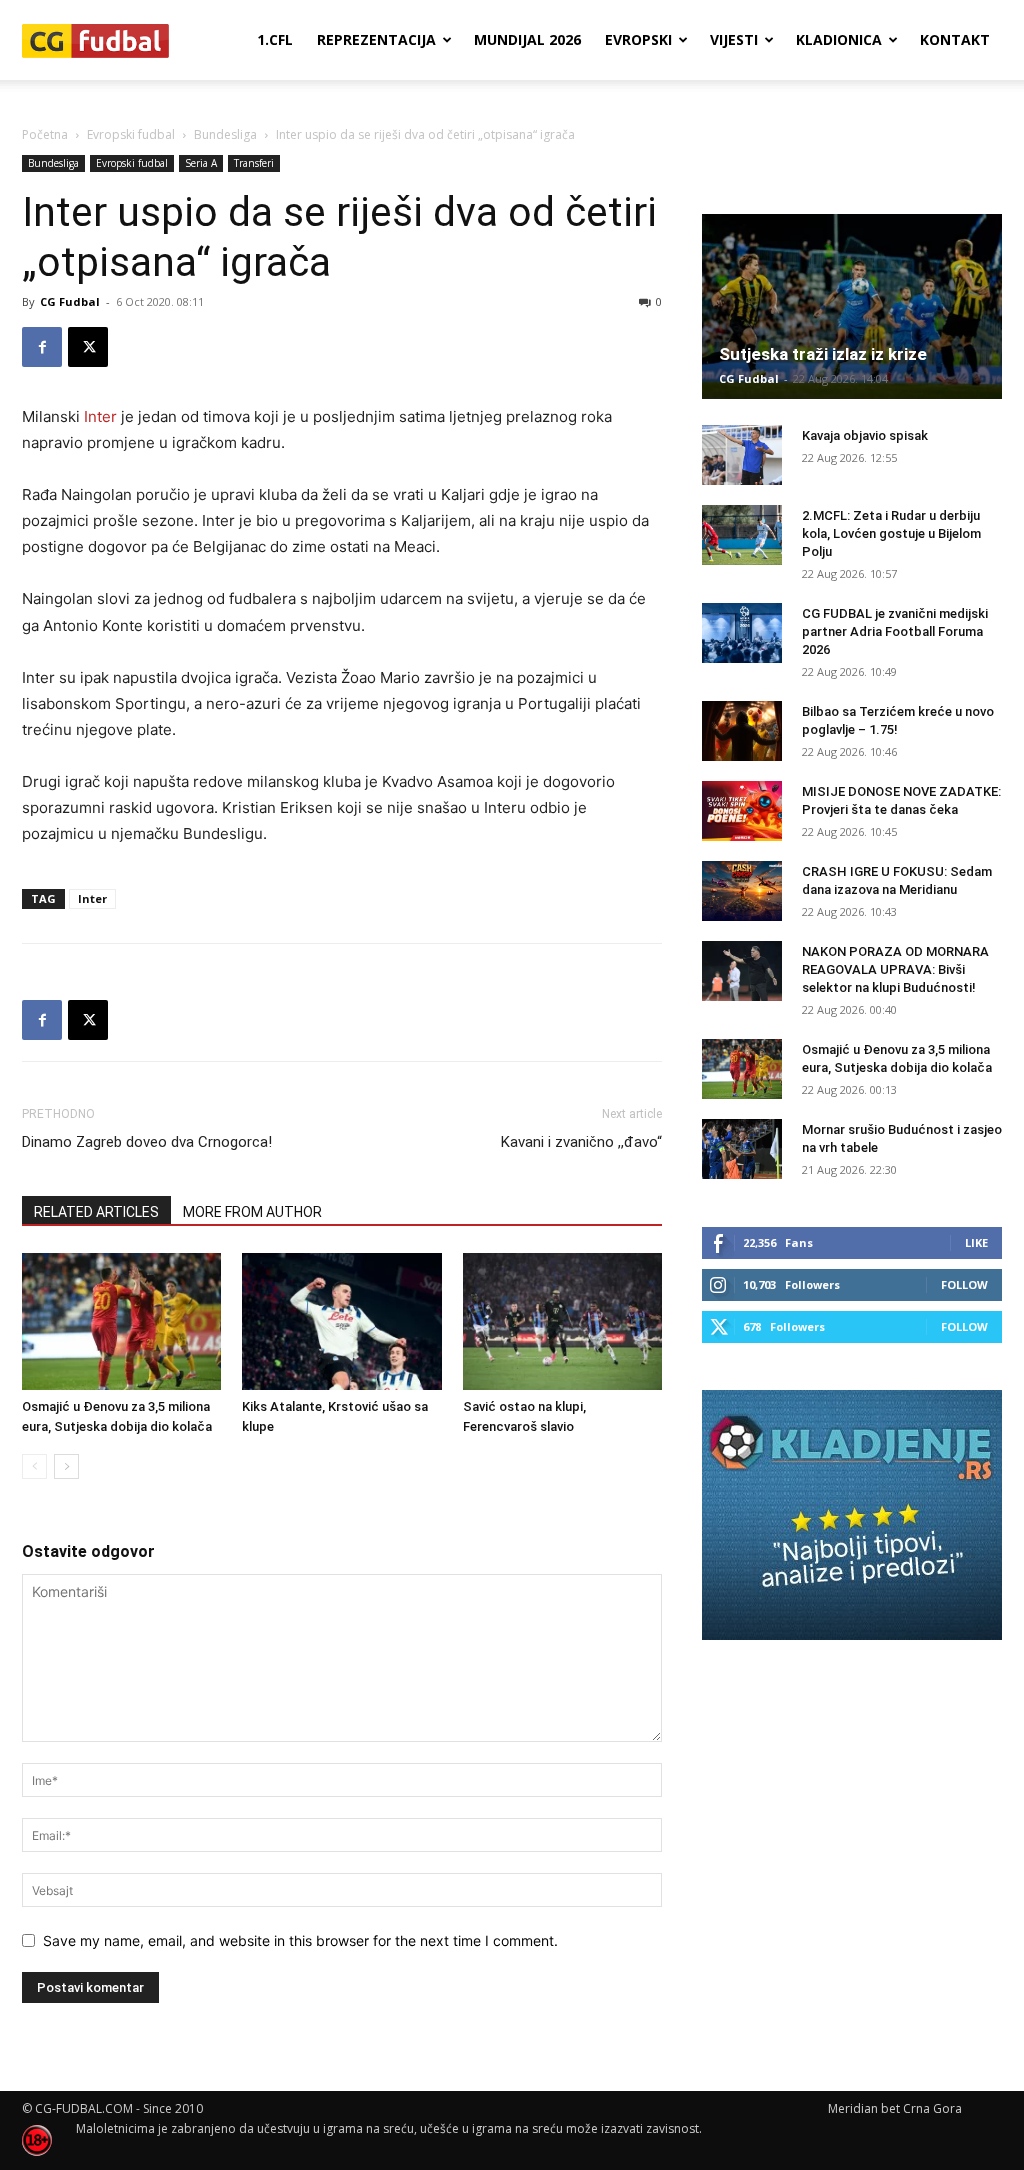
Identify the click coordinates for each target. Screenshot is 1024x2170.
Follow (964, 1284)
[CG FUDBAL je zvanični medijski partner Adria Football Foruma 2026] (742, 633)
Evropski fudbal (131, 134)
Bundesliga (225, 134)
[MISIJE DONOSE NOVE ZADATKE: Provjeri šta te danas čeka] (742, 811)
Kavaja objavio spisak (865, 435)
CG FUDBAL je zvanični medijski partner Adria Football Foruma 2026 (895, 631)
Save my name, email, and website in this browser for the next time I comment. (300, 1940)
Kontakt (955, 39)
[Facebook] (42, 347)
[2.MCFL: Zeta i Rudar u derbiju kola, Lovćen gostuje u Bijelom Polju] (742, 535)
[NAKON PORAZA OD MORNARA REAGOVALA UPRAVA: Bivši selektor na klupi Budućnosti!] (742, 971)
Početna (45, 134)
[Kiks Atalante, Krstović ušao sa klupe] (341, 1321)
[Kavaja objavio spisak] (742, 455)
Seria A (201, 163)
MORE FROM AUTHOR (252, 1212)
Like (976, 1242)
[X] (88, 347)
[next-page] (66, 1466)
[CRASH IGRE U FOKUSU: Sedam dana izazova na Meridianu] (742, 891)
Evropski (638, 39)
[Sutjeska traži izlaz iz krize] (852, 306)
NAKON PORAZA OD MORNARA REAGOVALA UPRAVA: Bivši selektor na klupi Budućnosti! (895, 969)
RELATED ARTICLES (96, 1212)
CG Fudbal (70, 301)
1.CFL (275, 39)
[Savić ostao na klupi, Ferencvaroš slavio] (562, 1321)
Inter (100, 416)
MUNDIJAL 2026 (527, 39)
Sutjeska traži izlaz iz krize (823, 354)
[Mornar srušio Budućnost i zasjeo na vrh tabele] (742, 1149)
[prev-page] (34, 1466)
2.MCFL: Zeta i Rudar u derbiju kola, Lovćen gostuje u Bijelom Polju (891, 533)
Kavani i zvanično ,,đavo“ (581, 1142)
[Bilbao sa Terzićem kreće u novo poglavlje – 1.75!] (742, 731)
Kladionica (839, 39)
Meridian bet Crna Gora (895, 2108)
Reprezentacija (376, 39)
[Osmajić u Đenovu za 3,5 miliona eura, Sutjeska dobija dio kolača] (121, 1321)
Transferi (254, 163)
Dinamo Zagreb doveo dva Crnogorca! (147, 1142)
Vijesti (734, 39)
